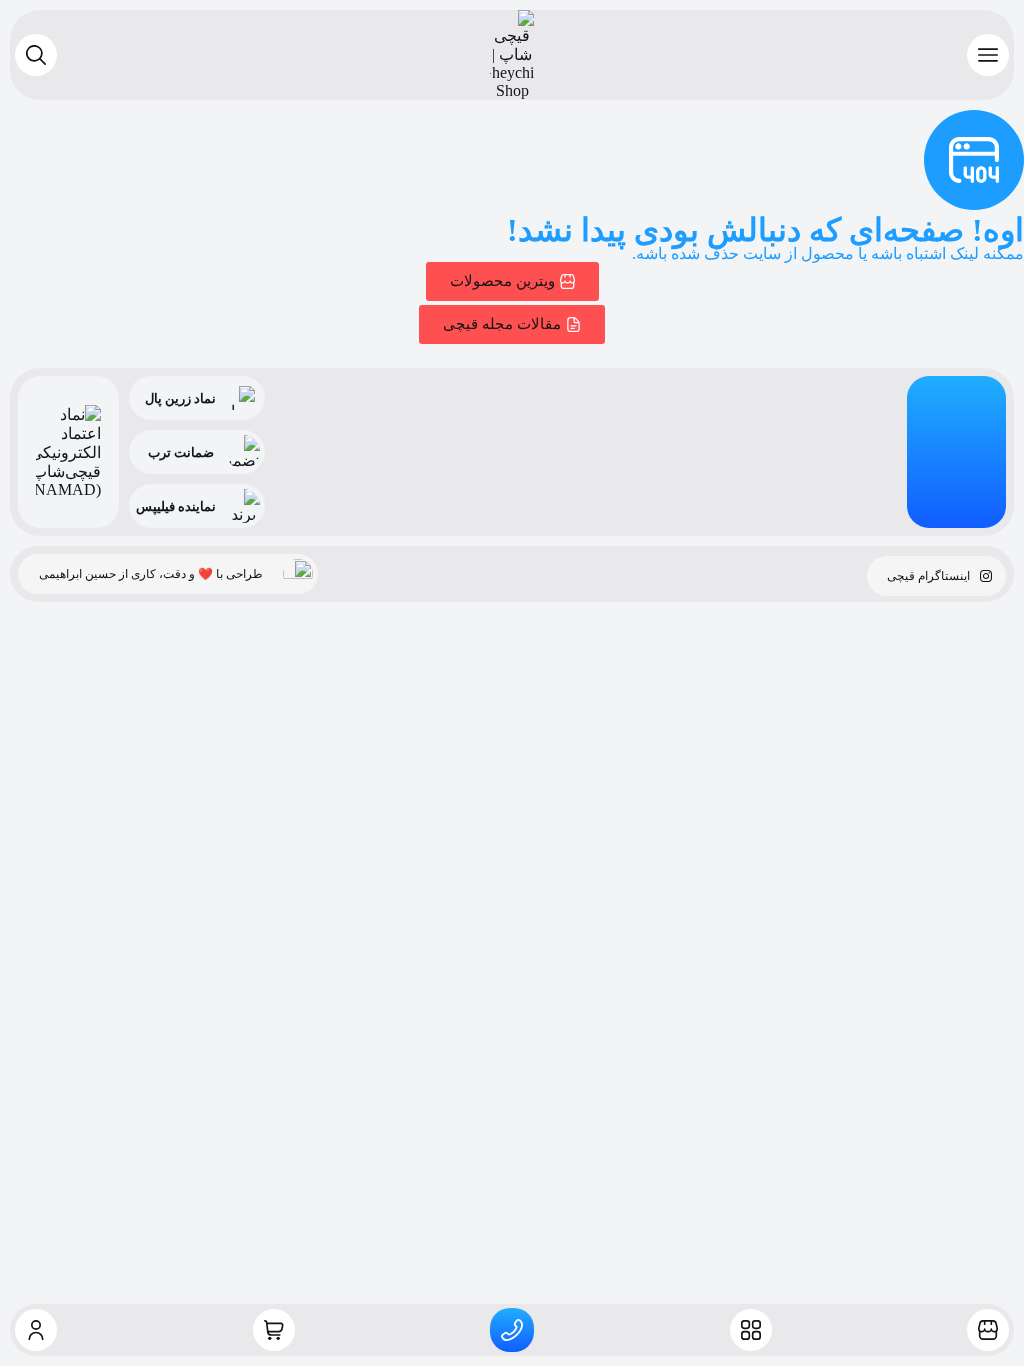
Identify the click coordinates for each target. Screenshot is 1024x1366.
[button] (988, 55)
